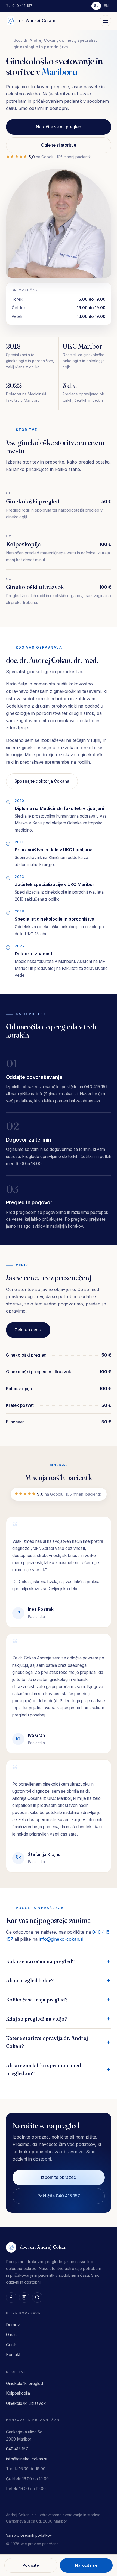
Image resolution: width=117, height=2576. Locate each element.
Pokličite (31, 2565)
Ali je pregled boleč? (30, 1980)
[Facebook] (11, 2297)
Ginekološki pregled (39, 85)
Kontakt (13, 2355)
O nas (11, 2335)
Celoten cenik (28, 1330)
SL (96, 6)
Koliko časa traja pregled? (37, 2000)
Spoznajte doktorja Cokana (42, 781)
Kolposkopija (31, 100)
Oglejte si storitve (59, 145)
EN (106, 6)
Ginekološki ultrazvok (41, 115)
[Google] (37, 2297)
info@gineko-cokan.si (61, 1939)
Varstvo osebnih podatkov (29, 2535)
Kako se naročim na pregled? (40, 1961)
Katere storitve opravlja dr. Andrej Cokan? (47, 2042)
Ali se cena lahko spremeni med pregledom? (44, 2069)
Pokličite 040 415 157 (59, 2196)
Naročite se (86, 2565)
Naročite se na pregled (59, 127)
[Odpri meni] (106, 21)
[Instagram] (24, 2297)
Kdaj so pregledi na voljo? (36, 2019)
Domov (13, 2325)
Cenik (11, 2345)
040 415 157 (22, 6)
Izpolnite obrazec (59, 2177)
